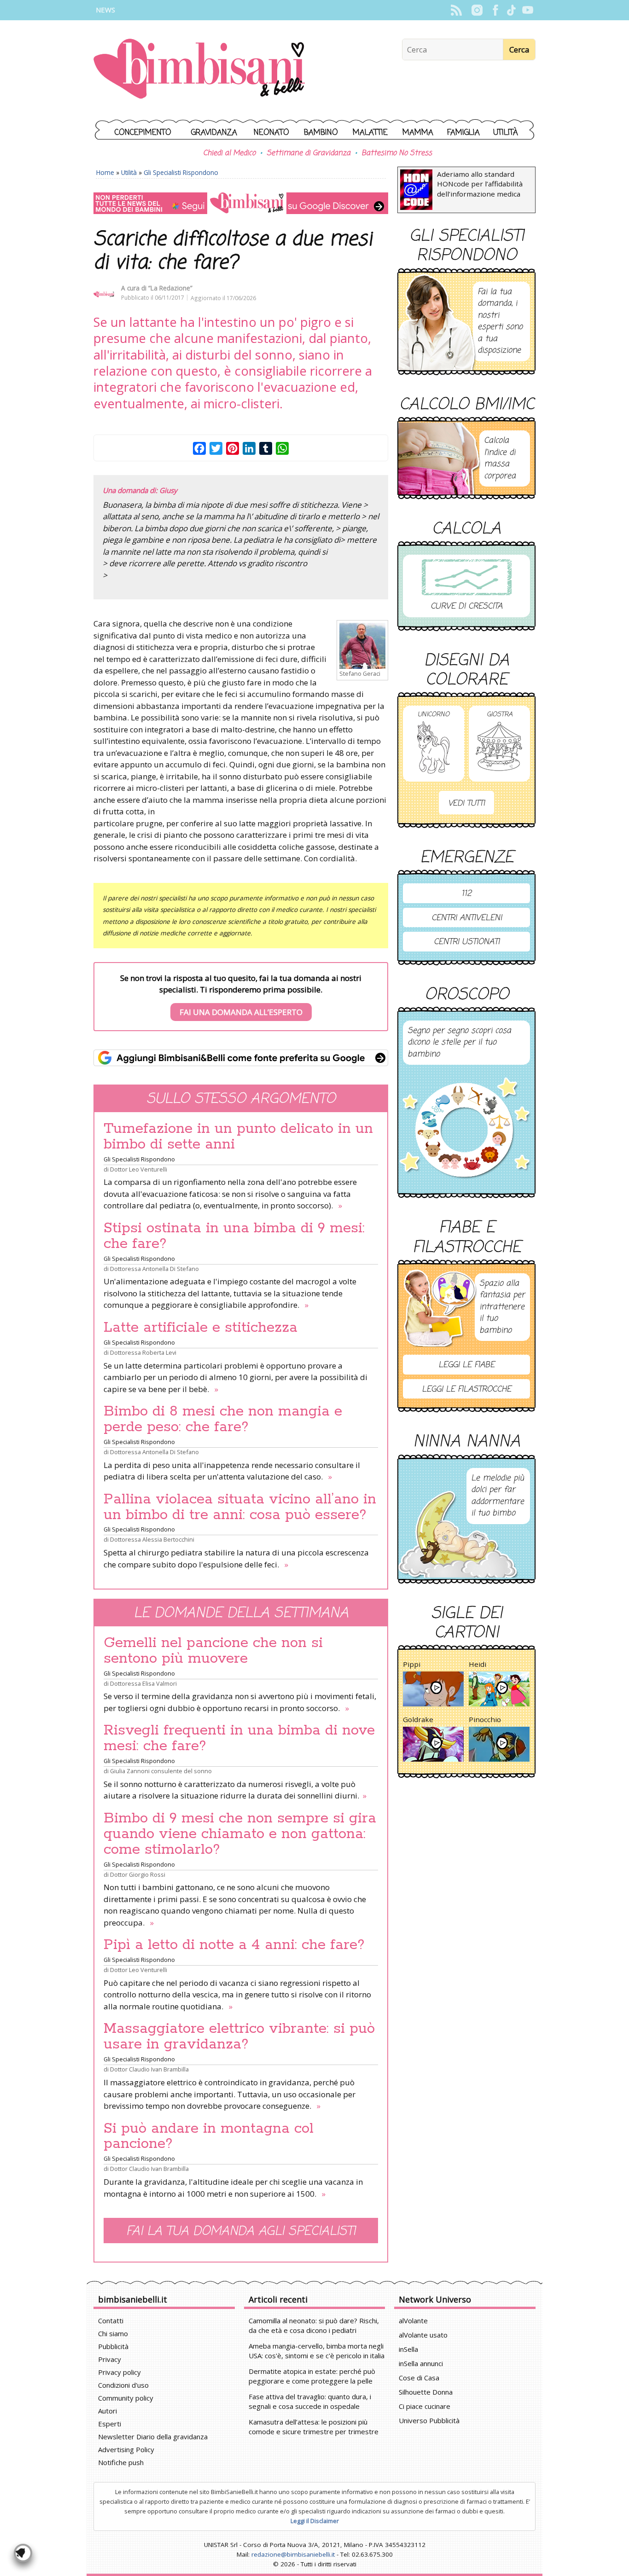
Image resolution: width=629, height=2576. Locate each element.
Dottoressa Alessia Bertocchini (152, 1539)
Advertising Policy (126, 2449)
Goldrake (418, 1719)
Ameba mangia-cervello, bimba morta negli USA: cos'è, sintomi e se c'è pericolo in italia (317, 2351)
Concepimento (143, 133)
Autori (108, 2411)
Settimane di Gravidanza (309, 153)
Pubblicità (113, 2346)
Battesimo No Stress (397, 153)
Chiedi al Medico (229, 153)
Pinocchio (485, 1719)
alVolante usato (423, 2335)
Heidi (478, 1664)
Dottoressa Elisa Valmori (143, 1683)
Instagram (477, 10)
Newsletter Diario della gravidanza (153, 2437)
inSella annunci (421, 2363)
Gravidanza (214, 133)
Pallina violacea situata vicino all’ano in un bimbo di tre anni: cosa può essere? (240, 1507)
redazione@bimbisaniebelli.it (293, 2554)
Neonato (271, 133)
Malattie (370, 133)
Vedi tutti (466, 804)
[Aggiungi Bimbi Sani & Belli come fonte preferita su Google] (241, 1058)
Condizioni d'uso (123, 2385)
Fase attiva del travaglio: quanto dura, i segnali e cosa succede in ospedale (310, 2401)
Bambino (321, 133)
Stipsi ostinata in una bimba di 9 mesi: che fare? (234, 1236)
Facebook (495, 10)
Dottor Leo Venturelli (139, 1169)
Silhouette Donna (426, 2392)
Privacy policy (119, 2372)
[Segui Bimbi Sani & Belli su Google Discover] (241, 203)
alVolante (413, 2321)
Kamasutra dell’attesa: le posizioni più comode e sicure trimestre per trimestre (314, 2427)
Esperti (110, 2424)
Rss (456, 10)
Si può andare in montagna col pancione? (209, 2136)
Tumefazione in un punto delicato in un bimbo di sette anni (238, 1137)
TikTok (511, 10)
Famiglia (463, 133)
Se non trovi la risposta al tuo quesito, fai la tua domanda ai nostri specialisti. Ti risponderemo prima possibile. (241, 995)
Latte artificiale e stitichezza (201, 1328)
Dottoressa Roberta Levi (143, 1352)
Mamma (418, 133)
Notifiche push (121, 2462)
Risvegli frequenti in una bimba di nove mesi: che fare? (239, 1738)
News (105, 10)
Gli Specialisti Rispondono (181, 172)
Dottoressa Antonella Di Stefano (154, 1269)
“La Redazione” (170, 288)
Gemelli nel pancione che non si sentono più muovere (213, 1651)
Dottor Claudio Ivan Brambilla (149, 2069)
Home (105, 172)
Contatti (111, 2321)
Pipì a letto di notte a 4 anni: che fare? (234, 1945)
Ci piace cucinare (425, 2406)
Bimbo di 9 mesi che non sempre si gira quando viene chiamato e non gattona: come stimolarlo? (240, 1834)
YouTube (527, 10)
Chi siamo (113, 2333)
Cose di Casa (419, 2378)
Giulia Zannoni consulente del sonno (161, 1771)
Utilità (506, 133)
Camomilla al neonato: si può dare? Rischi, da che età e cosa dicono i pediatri (314, 2325)
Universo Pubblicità (429, 2420)
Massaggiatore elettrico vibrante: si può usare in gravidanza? (239, 2036)
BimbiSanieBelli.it (199, 70)
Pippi (412, 1664)
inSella (408, 2349)
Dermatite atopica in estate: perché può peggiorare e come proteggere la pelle (312, 2376)
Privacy (110, 2359)
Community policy (126, 2398)
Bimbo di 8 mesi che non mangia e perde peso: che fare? (223, 1419)
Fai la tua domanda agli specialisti (241, 2231)
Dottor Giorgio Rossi (138, 1874)
